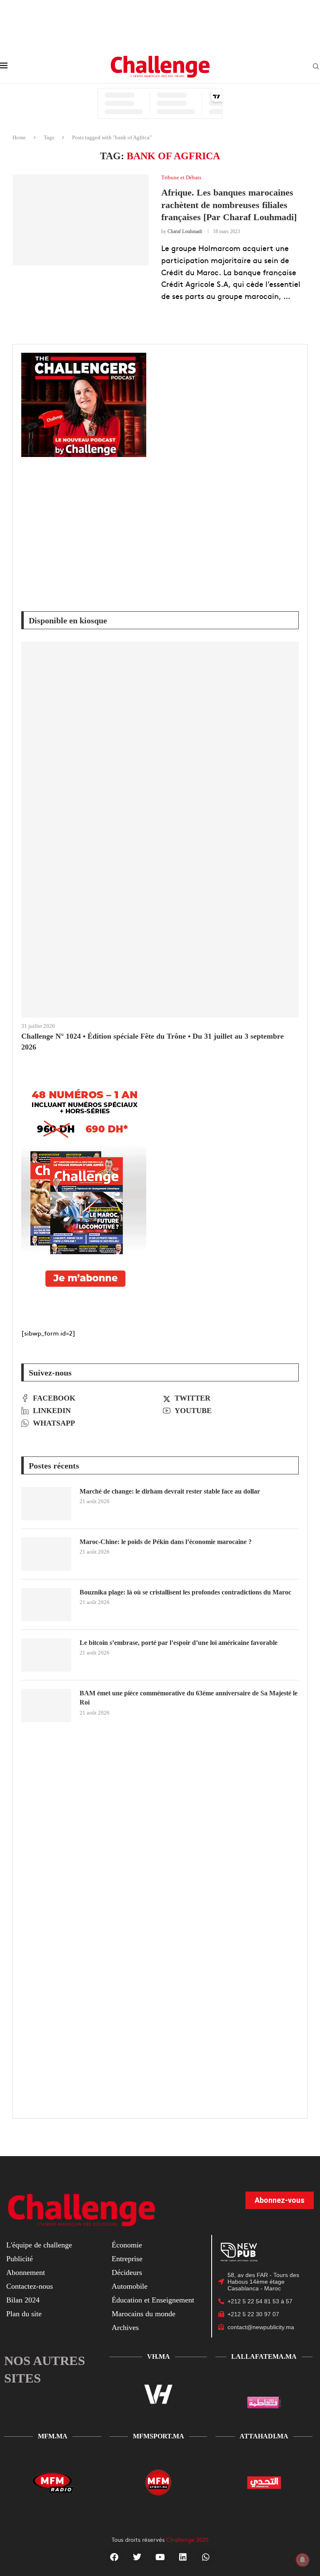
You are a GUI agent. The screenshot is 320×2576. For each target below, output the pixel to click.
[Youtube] (160, 2557)
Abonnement (26, 2272)
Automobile (130, 2286)
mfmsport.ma (159, 2436)
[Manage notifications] (302, 2560)
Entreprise (127, 2259)
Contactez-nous (30, 2286)
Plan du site (24, 2314)
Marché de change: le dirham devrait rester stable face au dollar (170, 1491)
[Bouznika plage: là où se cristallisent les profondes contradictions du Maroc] (46, 1604)
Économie (127, 2245)
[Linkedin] (183, 2557)
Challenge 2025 (187, 2539)
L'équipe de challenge (39, 2245)
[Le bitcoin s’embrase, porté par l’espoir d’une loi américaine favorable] (46, 1655)
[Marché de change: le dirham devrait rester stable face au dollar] (46, 1504)
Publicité (20, 2259)
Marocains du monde (144, 2314)
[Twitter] (137, 2557)
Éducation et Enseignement (153, 2300)
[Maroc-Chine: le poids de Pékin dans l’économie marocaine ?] (46, 1554)
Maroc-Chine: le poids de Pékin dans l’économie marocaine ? (166, 1542)
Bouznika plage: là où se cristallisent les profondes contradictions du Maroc (185, 1592)
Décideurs (127, 2272)
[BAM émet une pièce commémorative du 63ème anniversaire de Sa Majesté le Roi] (46, 1705)
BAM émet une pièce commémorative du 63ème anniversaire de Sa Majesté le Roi (189, 1698)
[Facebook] (114, 2557)
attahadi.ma (264, 2436)
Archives (125, 2327)
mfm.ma (53, 2436)
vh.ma (159, 2356)
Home (19, 137)
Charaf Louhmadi (185, 231)
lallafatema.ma (264, 2356)
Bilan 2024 (23, 2300)
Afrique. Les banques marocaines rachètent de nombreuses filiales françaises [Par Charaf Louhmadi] (229, 205)
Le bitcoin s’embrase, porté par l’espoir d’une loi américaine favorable (179, 1643)
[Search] (316, 67)
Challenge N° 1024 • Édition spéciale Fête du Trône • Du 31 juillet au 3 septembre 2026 (152, 1041)
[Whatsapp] (206, 2557)
